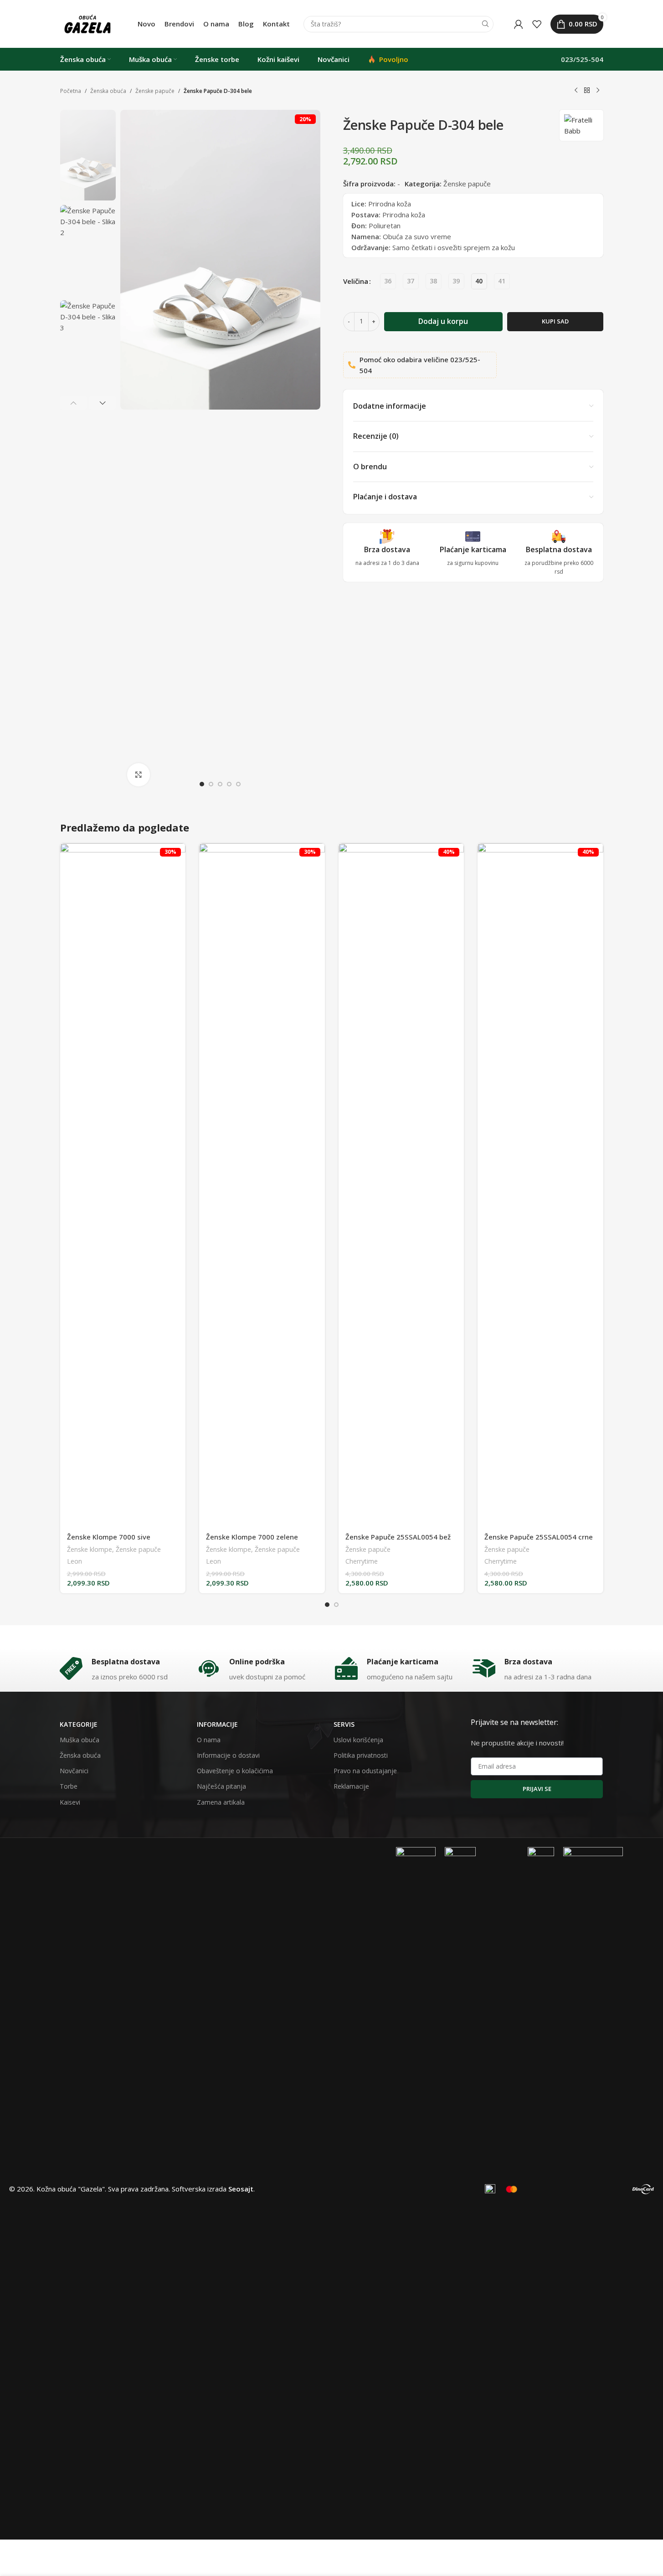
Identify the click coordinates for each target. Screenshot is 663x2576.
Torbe (69, 1786)
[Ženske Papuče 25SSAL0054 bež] (401, 1185)
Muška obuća (80, 1740)
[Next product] (598, 91)
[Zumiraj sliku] (139, 775)
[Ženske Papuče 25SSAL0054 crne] (540, 1185)
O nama (209, 1740)
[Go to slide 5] (238, 784)
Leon (75, 1561)
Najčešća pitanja (221, 1786)
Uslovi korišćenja (358, 1740)
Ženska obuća (108, 91)
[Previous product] (576, 91)
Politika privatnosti (361, 1755)
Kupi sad (555, 321)
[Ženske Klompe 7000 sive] (123, 1185)
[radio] (388, 281)
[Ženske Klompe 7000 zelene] (262, 1185)
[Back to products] (587, 91)
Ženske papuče (155, 91)
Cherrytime (362, 1561)
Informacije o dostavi (228, 1755)
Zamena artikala (221, 1802)
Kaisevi (70, 1802)
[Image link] (416, 2188)
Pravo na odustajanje (365, 1771)
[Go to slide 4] (229, 784)
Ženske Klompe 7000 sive (109, 1537)
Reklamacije (351, 1786)
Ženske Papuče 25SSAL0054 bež (398, 1537)
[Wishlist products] (537, 24)
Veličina (356, 281)
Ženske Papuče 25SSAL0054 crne (539, 1537)
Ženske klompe (90, 1549)
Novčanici (74, 1771)
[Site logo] (87, 23)
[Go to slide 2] (211, 784)
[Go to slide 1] (202, 784)
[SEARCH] (485, 24)
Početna (71, 91)
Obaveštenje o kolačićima (235, 1771)
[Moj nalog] (519, 24)
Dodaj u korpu (443, 321)
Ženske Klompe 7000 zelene (252, 1537)
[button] (74, 403)
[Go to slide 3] (220, 784)
